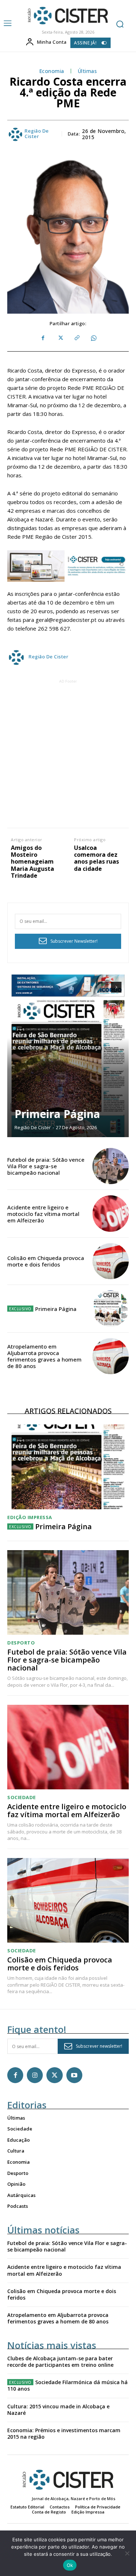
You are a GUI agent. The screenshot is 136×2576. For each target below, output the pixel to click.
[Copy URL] (77, 338)
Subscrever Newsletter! (74, 941)
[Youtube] (74, 2075)
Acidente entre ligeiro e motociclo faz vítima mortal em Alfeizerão (43, 1214)
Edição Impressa (30, 1517)
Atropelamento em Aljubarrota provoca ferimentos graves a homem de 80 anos (44, 1356)
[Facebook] (43, 338)
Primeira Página (57, 1114)
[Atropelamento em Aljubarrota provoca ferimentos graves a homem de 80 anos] (111, 1356)
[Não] (127, 2553)
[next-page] (116, 987)
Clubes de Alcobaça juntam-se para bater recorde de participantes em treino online (60, 2362)
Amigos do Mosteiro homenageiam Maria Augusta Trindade (32, 862)
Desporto (21, 1643)
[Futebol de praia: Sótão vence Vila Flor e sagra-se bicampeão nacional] (111, 1166)
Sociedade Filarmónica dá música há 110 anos (67, 2385)
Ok (70, 2565)
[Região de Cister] (67, 16)
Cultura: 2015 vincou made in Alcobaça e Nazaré (58, 2410)
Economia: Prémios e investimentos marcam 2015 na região (64, 2433)
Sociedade (22, 1797)
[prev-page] (103, 987)
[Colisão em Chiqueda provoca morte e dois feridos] (111, 1261)
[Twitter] (60, 338)
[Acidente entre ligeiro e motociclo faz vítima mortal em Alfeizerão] (111, 1214)
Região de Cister (37, 134)
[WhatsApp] (93, 338)
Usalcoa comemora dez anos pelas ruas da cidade (96, 858)
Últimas (87, 71)
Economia (52, 71)
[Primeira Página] (68, 1056)
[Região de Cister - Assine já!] (68, 566)
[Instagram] (35, 2075)
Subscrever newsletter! (99, 2046)
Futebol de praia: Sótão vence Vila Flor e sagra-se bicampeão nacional (46, 1166)
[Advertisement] (68, 753)
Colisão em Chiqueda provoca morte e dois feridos (46, 1261)
